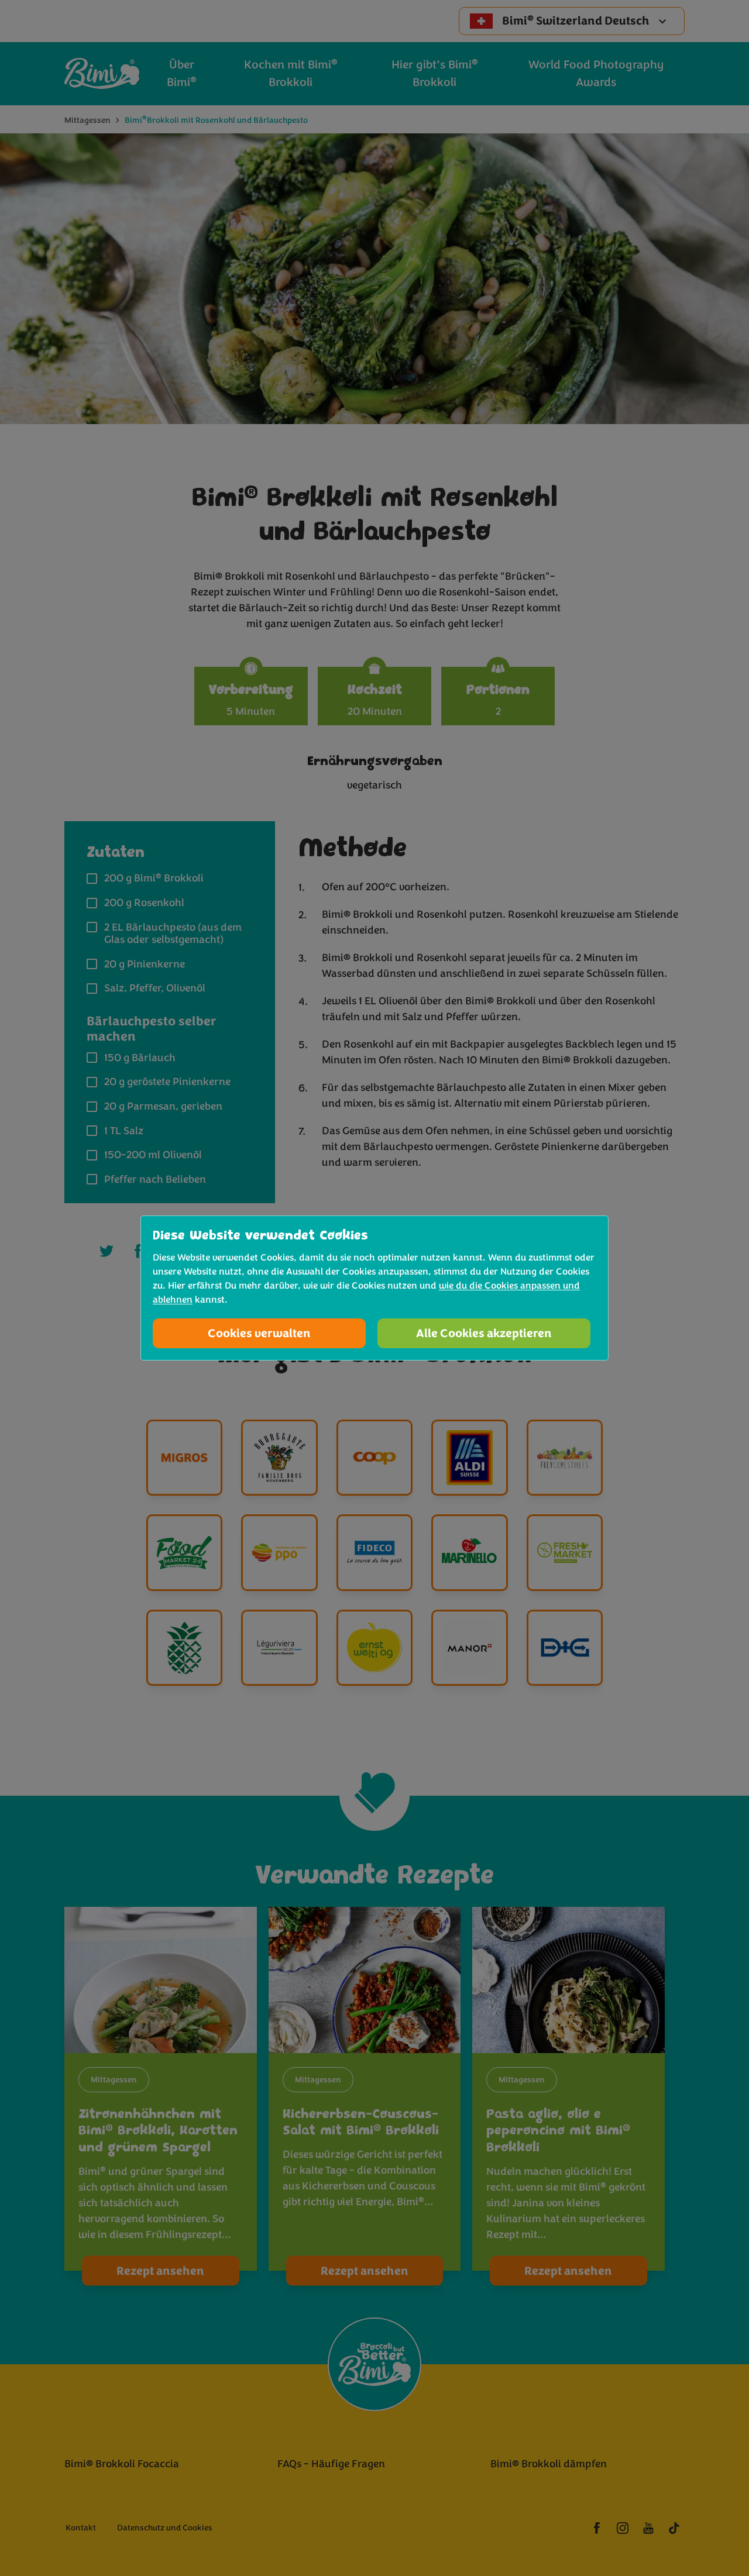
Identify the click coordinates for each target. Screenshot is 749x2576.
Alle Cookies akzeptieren (484, 1333)
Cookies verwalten (259, 1333)
